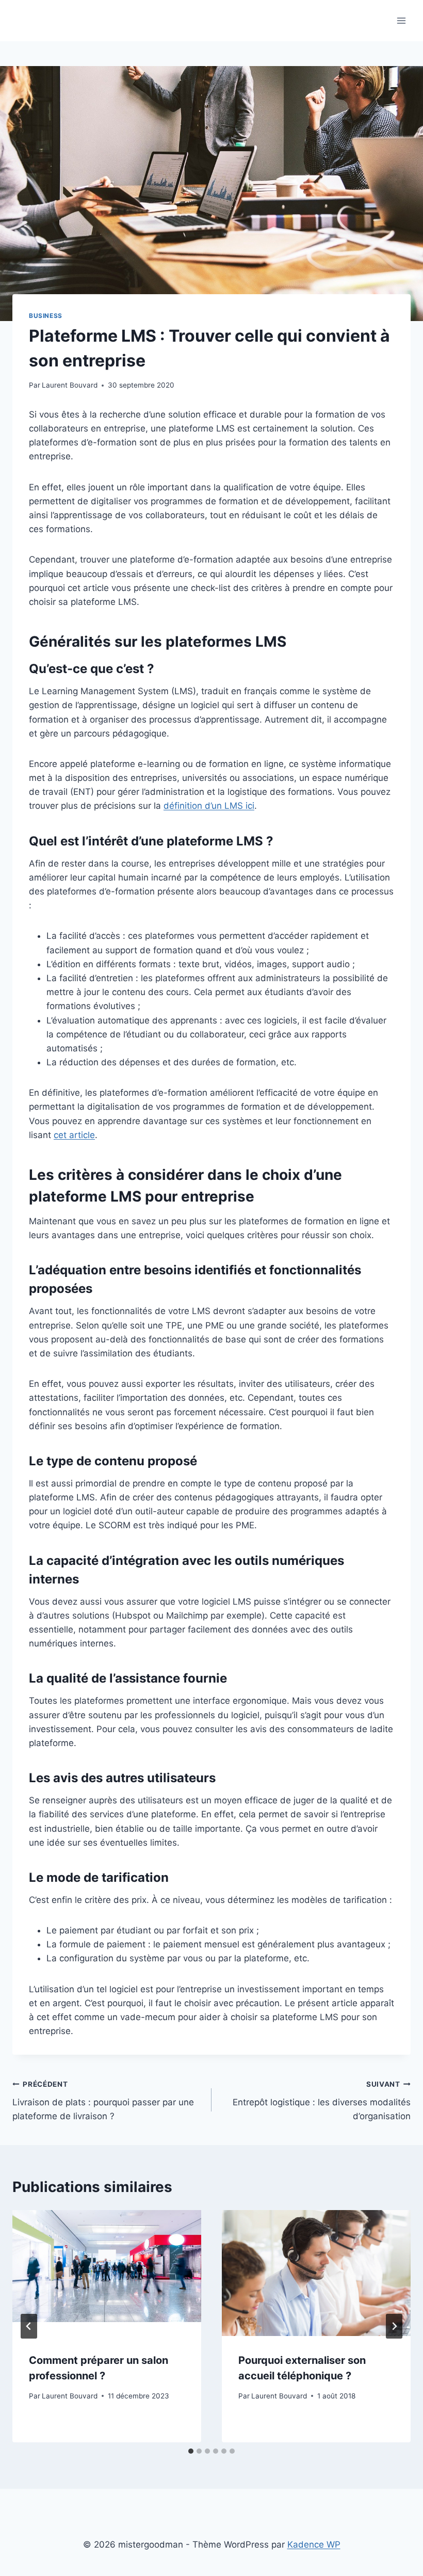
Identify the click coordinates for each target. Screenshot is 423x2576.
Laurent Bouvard (70, 385)
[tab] (191, 2451)
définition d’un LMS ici (209, 806)
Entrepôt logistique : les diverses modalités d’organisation (322, 2101)
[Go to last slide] (29, 2326)
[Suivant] (394, 2326)
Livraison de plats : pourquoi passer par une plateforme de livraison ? (103, 2101)
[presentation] (107, 2273)
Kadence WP (314, 2545)
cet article (74, 1135)
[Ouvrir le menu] (401, 20)
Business (46, 316)
